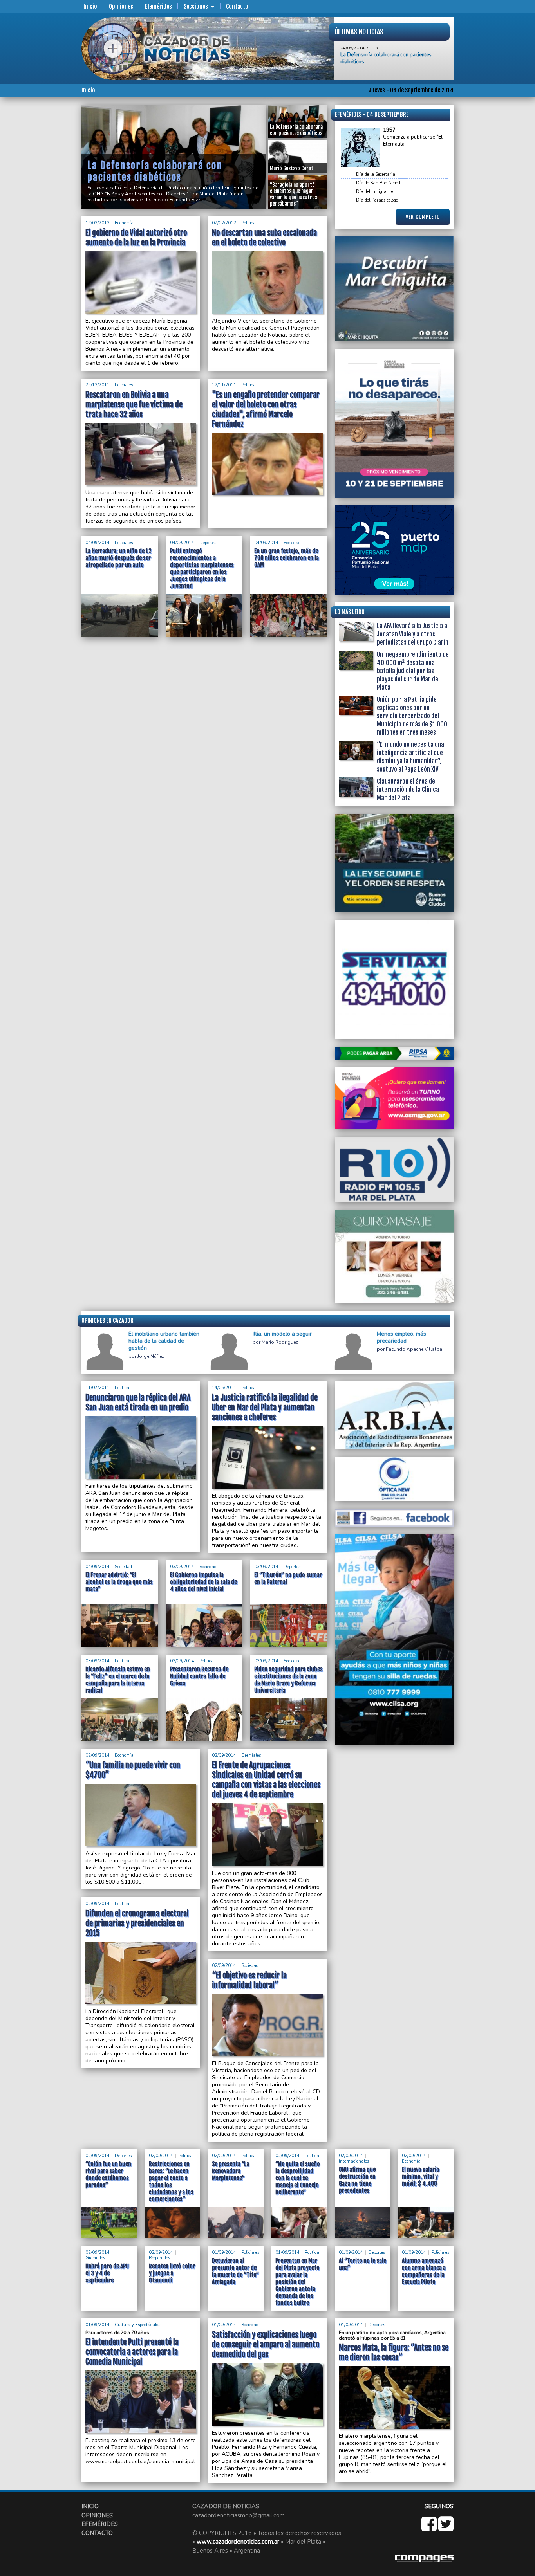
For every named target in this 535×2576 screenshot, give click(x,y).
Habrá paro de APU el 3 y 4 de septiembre (107, 2273)
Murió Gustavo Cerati (136, 177)
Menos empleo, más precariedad (401, 1338)
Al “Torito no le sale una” (362, 2264)
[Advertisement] (50, 222)
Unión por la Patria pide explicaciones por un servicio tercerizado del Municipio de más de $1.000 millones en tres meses (412, 716)
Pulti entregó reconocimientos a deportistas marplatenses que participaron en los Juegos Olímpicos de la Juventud (202, 569)
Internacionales (354, 2161)
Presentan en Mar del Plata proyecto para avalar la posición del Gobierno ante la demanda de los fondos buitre (297, 2282)
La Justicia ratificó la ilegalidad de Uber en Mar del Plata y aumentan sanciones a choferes (265, 1407)
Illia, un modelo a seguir (282, 1334)
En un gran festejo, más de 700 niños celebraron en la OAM (286, 558)
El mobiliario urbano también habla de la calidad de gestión (164, 1341)
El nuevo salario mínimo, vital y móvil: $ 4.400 (421, 2177)
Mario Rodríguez (280, 1342)
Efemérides (158, 6)
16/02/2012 (98, 223)
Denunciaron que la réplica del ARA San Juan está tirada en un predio (138, 1402)
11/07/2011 (98, 1388)
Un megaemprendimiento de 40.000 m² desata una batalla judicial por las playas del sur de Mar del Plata (413, 671)
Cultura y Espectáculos (137, 2325)
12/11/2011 (224, 385)
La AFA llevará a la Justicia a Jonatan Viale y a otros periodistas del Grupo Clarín (413, 634)
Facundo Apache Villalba (414, 1349)
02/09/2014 (98, 1755)
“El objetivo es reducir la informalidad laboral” (249, 1980)
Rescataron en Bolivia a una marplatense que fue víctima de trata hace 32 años (134, 405)
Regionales (159, 2258)
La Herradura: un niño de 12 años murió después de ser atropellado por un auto (118, 558)
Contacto (237, 6)
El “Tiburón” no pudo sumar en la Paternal (288, 1578)
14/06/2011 (224, 1388)
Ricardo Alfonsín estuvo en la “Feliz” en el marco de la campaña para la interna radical (118, 1680)
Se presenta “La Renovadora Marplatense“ (230, 2171)
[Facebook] (430, 2528)
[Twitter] (446, 2528)
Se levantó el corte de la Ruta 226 (379, 54)
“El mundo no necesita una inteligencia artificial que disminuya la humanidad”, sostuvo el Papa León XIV (410, 757)
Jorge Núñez (151, 1357)
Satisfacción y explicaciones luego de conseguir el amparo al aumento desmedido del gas (266, 2344)
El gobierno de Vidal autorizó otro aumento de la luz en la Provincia (136, 238)
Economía (124, 223)
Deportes (208, 543)
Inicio (90, 6)
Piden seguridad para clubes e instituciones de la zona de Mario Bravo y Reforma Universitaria (288, 1680)
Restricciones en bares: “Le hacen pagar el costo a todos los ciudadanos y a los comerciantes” (171, 2182)
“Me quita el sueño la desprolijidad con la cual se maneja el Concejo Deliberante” (298, 2178)
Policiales (124, 385)
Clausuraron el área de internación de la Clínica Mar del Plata (408, 790)
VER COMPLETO (423, 217)
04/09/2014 (98, 543)
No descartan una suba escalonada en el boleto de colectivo (264, 238)
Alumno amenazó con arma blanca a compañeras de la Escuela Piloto (424, 2271)
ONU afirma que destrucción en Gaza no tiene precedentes (357, 2180)
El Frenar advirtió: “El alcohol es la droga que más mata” (119, 1582)
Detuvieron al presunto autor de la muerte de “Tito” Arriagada (235, 2271)
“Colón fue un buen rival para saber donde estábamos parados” (108, 2175)
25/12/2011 (98, 385)
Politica (249, 223)
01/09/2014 (224, 2252)
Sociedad (292, 543)
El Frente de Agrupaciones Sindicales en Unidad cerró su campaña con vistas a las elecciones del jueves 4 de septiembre (266, 1780)
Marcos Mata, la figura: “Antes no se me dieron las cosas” (394, 2352)
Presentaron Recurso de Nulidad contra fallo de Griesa (199, 1676)
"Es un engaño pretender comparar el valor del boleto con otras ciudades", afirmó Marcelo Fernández (266, 409)
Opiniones (121, 6)
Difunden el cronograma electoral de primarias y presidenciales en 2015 (137, 1923)
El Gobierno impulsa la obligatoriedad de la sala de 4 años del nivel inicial (203, 1582)
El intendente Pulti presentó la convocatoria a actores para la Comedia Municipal (132, 2352)
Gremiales (251, 1755)
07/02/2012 (224, 223)
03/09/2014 (182, 1567)
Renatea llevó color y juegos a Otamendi (172, 2273)
